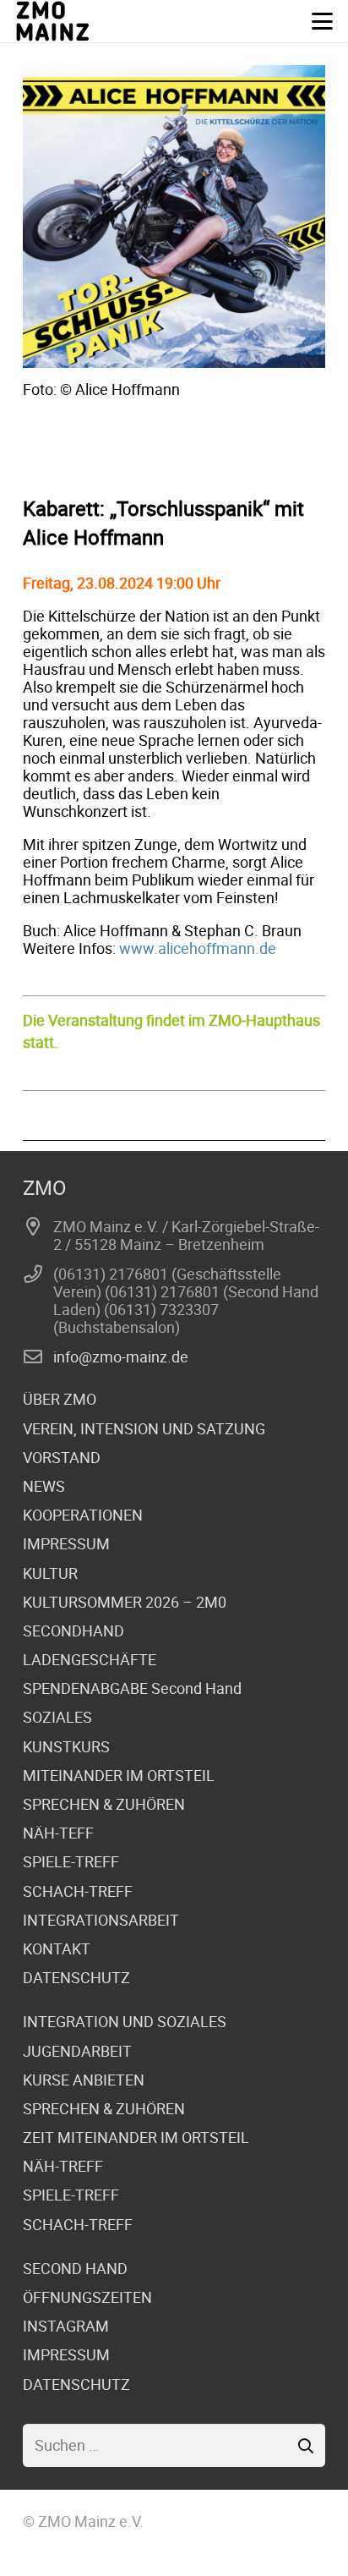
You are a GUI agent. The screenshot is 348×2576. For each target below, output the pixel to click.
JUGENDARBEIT (77, 2051)
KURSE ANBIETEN (84, 2080)
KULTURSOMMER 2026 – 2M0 (125, 1602)
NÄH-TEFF (58, 1833)
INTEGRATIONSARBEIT (101, 1920)
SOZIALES (57, 1717)
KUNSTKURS (66, 1746)
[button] (323, 22)
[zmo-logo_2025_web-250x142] (53, 21)
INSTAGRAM (66, 2326)
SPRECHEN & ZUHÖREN (104, 1804)
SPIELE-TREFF (71, 1861)
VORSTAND (62, 1457)
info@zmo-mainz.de (121, 1357)
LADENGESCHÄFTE (90, 1659)
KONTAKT (57, 1948)
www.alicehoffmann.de (198, 948)
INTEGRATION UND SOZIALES (125, 2021)
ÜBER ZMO (60, 1399)
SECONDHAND (73, 1631)
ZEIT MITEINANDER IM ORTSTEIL (136, 2137)
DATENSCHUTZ (76, 1977)
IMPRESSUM (66, 1543)
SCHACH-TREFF (78, 1891)
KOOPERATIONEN (83, 1515)
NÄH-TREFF (63, 2166)
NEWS (44, 1486)
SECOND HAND (75, 2268)
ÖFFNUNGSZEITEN (87, 2297)
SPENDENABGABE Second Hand (132, 1688)
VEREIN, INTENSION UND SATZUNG (144, 1428)
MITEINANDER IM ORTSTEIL (119, 1775)
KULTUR (50, 1573)
